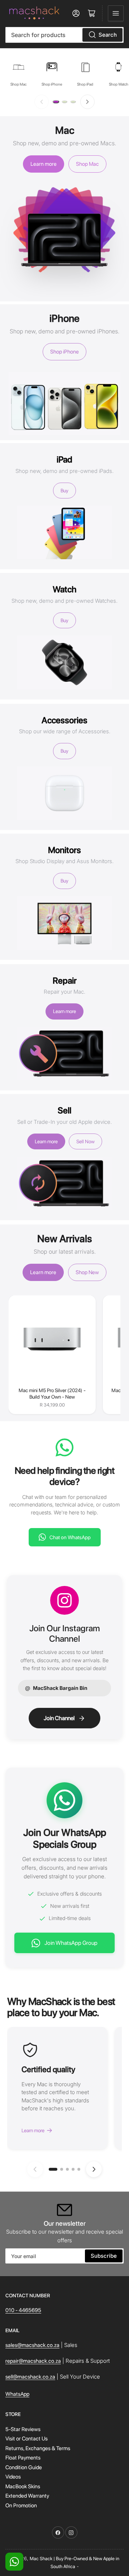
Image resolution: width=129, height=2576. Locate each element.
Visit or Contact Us (27, 2439)
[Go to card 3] (67, 2169)
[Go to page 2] (64, 102)
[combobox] (64, 35)
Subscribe (104, 2256)
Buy (64, 491)
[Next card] (94, 2169)
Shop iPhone (64, 352)
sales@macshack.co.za (32, 2345)
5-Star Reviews (23, 2429)
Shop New (87, 1272)
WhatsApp (17, 2394)
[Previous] (42, 102)
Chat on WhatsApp (70, 1537)
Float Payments (23, 2458)
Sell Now (85, 1141)
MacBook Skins (23, 2486)
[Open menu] (116, 13)
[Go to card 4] (73, 2169)
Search (108, 35)
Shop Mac (87, 164)
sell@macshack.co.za (30, 2377)
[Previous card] (35, 2169)
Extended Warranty (27, 2496)
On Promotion (21, 2506)
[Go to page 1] (56, 102)
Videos (13, 2477)
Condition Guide (24, 2467)
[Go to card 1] (53, 2169)
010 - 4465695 (23, 2310)
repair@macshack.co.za (33, 2361)
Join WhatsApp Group (71, 1943)
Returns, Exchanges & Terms (38, 2448)
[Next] (87, 102)
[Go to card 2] (62, 2169)
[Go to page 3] (73, 102)
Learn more (44, 164)
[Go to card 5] (79, 2169)
